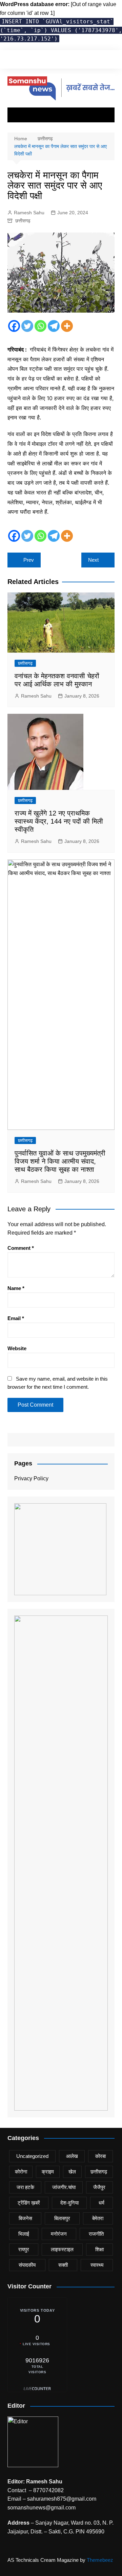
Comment (21, 1248)
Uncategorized (32, 2156)
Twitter (21, 60)
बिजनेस (25, 2218)
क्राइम (48, 2172)
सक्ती (63, 2265)
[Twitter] (27, 326)
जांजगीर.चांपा (64, 2187)
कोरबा (100, 2156)
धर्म (101, 2203)
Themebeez (100, 2560)
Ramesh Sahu (29, 213)
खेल (72, 2172)
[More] (67, 326)
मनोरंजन (59, 2234)
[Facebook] (14, 326)
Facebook (9, 60)
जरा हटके (25, 2187)
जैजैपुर (99, 2187)
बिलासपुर (62, 2218)
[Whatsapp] (40, 326)
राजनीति (96, 2234)
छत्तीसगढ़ (23, 221)
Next (93, 560)
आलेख (72, 2156)
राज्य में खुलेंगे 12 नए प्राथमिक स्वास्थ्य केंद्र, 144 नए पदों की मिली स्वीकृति (59, 821)
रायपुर (24, 2249)
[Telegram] (54, 326)
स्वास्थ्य (97, 2265)
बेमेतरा (98, 2218)
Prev (29, 560)
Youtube (44, 60)
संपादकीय (27, 2265)
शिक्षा (99, 2249)
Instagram (32, 60)
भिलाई (24, 2234)
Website (17, 1348)
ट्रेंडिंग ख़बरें (29, 2203)
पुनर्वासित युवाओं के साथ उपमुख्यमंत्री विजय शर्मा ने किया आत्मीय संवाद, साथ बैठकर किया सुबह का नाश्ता (60, 1161)
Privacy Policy (31, 1478)
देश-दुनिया (69, 2203)
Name (16, 1288)
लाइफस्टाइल (62, 2249)
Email (16, 1318)
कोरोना (21, 2172)
